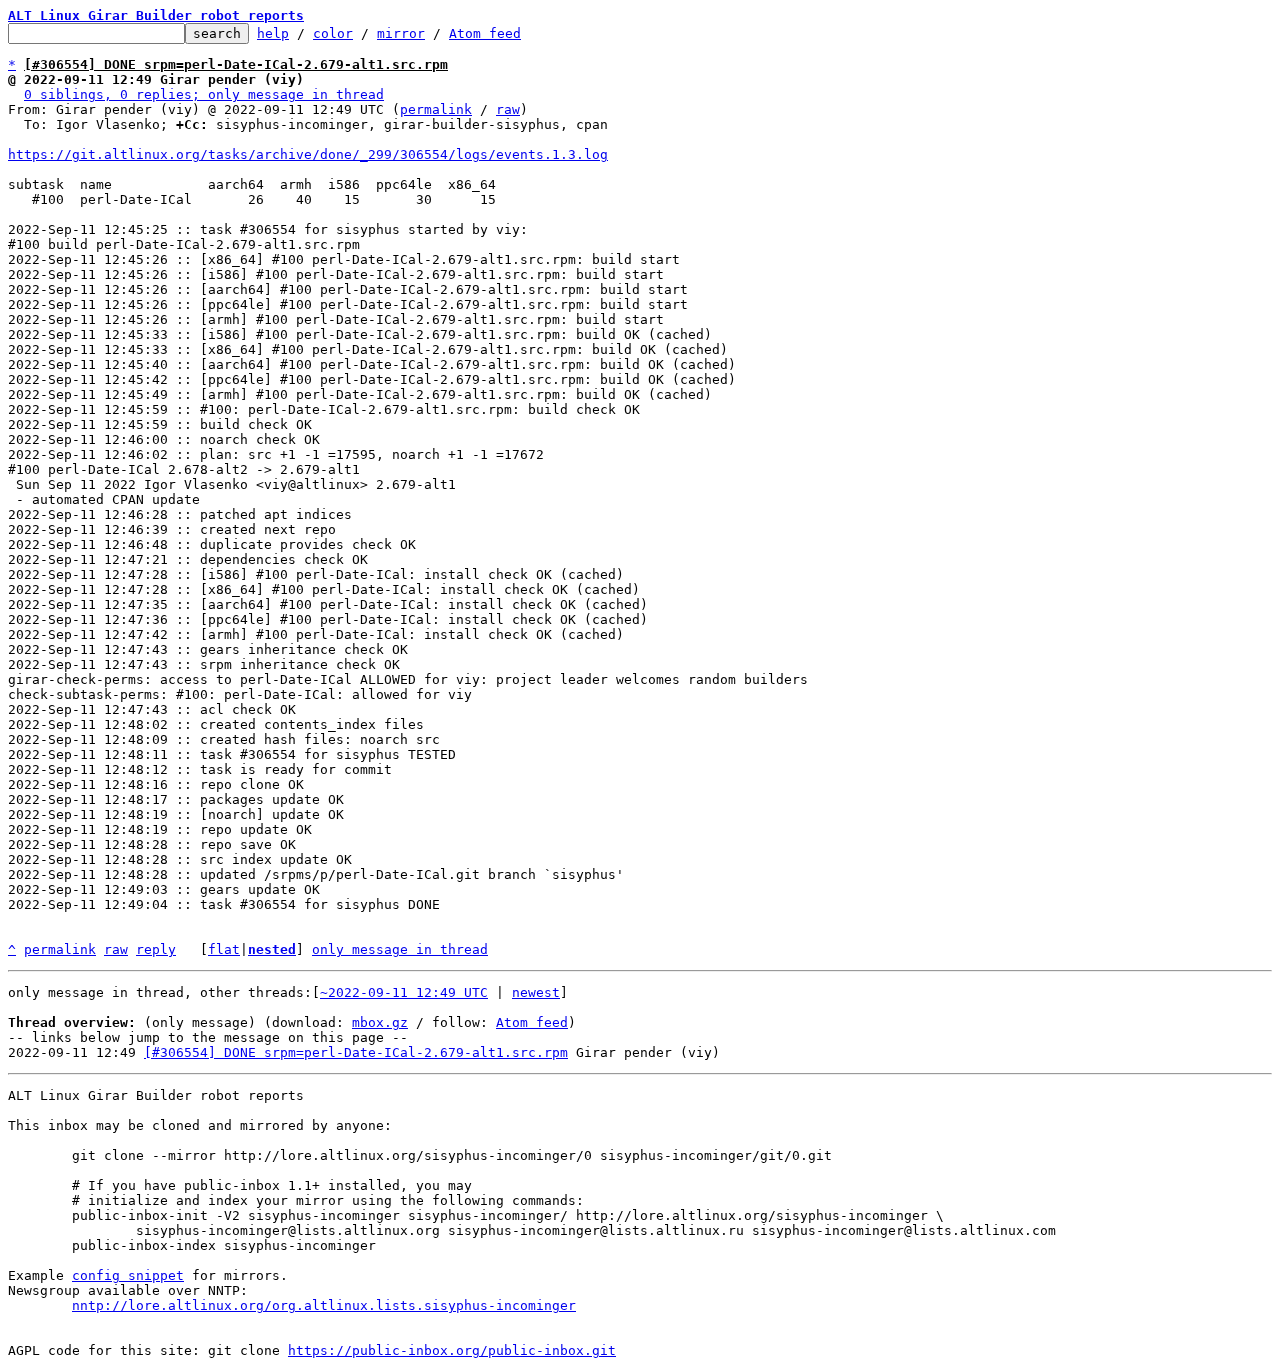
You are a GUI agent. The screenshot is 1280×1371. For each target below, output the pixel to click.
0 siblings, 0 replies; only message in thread (204, 94)
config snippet (128, 1275)
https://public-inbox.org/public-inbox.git (452, 1350)
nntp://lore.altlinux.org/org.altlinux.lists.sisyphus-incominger (324, 1305)
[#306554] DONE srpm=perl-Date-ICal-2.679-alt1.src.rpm (356, 1052)
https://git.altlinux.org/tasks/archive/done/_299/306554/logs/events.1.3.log (308, 154)
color (333, 33)
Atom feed (485, 33)
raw (508, 109)
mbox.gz (380, 1022)
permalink (436, 109)
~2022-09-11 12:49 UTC (404, 992)
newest (536, 992)
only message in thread (400, 949)
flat (224, 949)
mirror (401, 33)
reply (156, 949)
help (273, 33)
